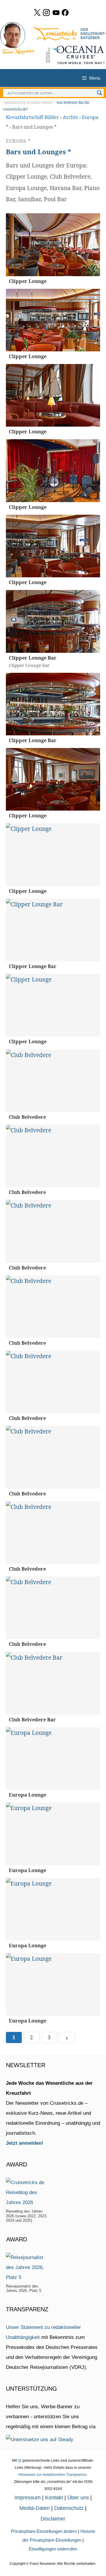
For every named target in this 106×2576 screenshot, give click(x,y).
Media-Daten (35, 2508)
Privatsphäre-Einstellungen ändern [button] (44, 2531)
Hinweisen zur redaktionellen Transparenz (53, 2475)
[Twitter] (37, 12)
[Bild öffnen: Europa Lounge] (53, 1759)
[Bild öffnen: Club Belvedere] (53, 1081)
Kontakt (54, 2498)
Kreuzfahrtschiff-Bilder (32, 117)
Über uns (78, 2498)
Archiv (70, 117)
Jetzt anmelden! (25, 2143)
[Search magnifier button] (100, 93)
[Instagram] (46, 12)
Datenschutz (69, 2508)
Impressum (28, 2498)
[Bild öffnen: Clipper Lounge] (53, 245)
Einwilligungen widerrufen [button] (53, 2549)
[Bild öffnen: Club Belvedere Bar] (53, 1683)
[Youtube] (56, 12)
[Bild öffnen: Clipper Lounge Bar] (53, 621)
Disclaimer (53, 2519)
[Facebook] (65, 12)
